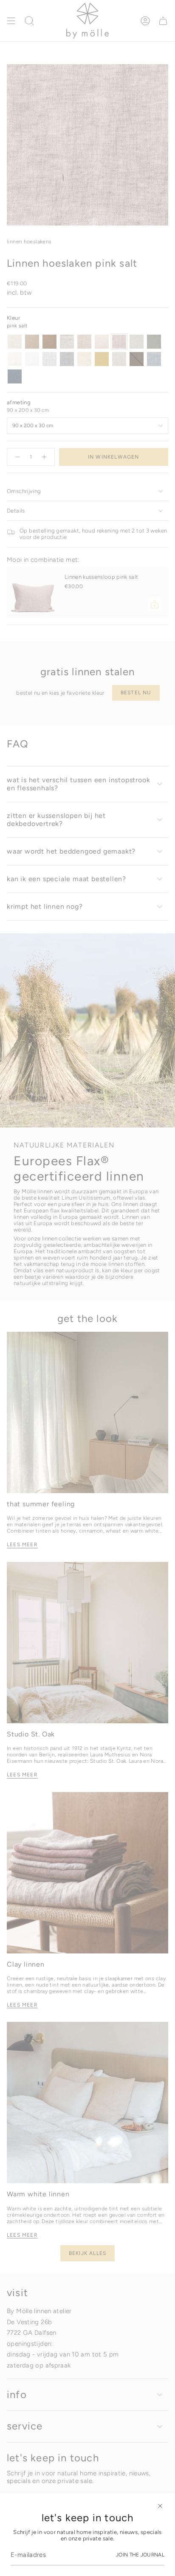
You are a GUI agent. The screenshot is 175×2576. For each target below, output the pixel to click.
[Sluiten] (160, 2506)
